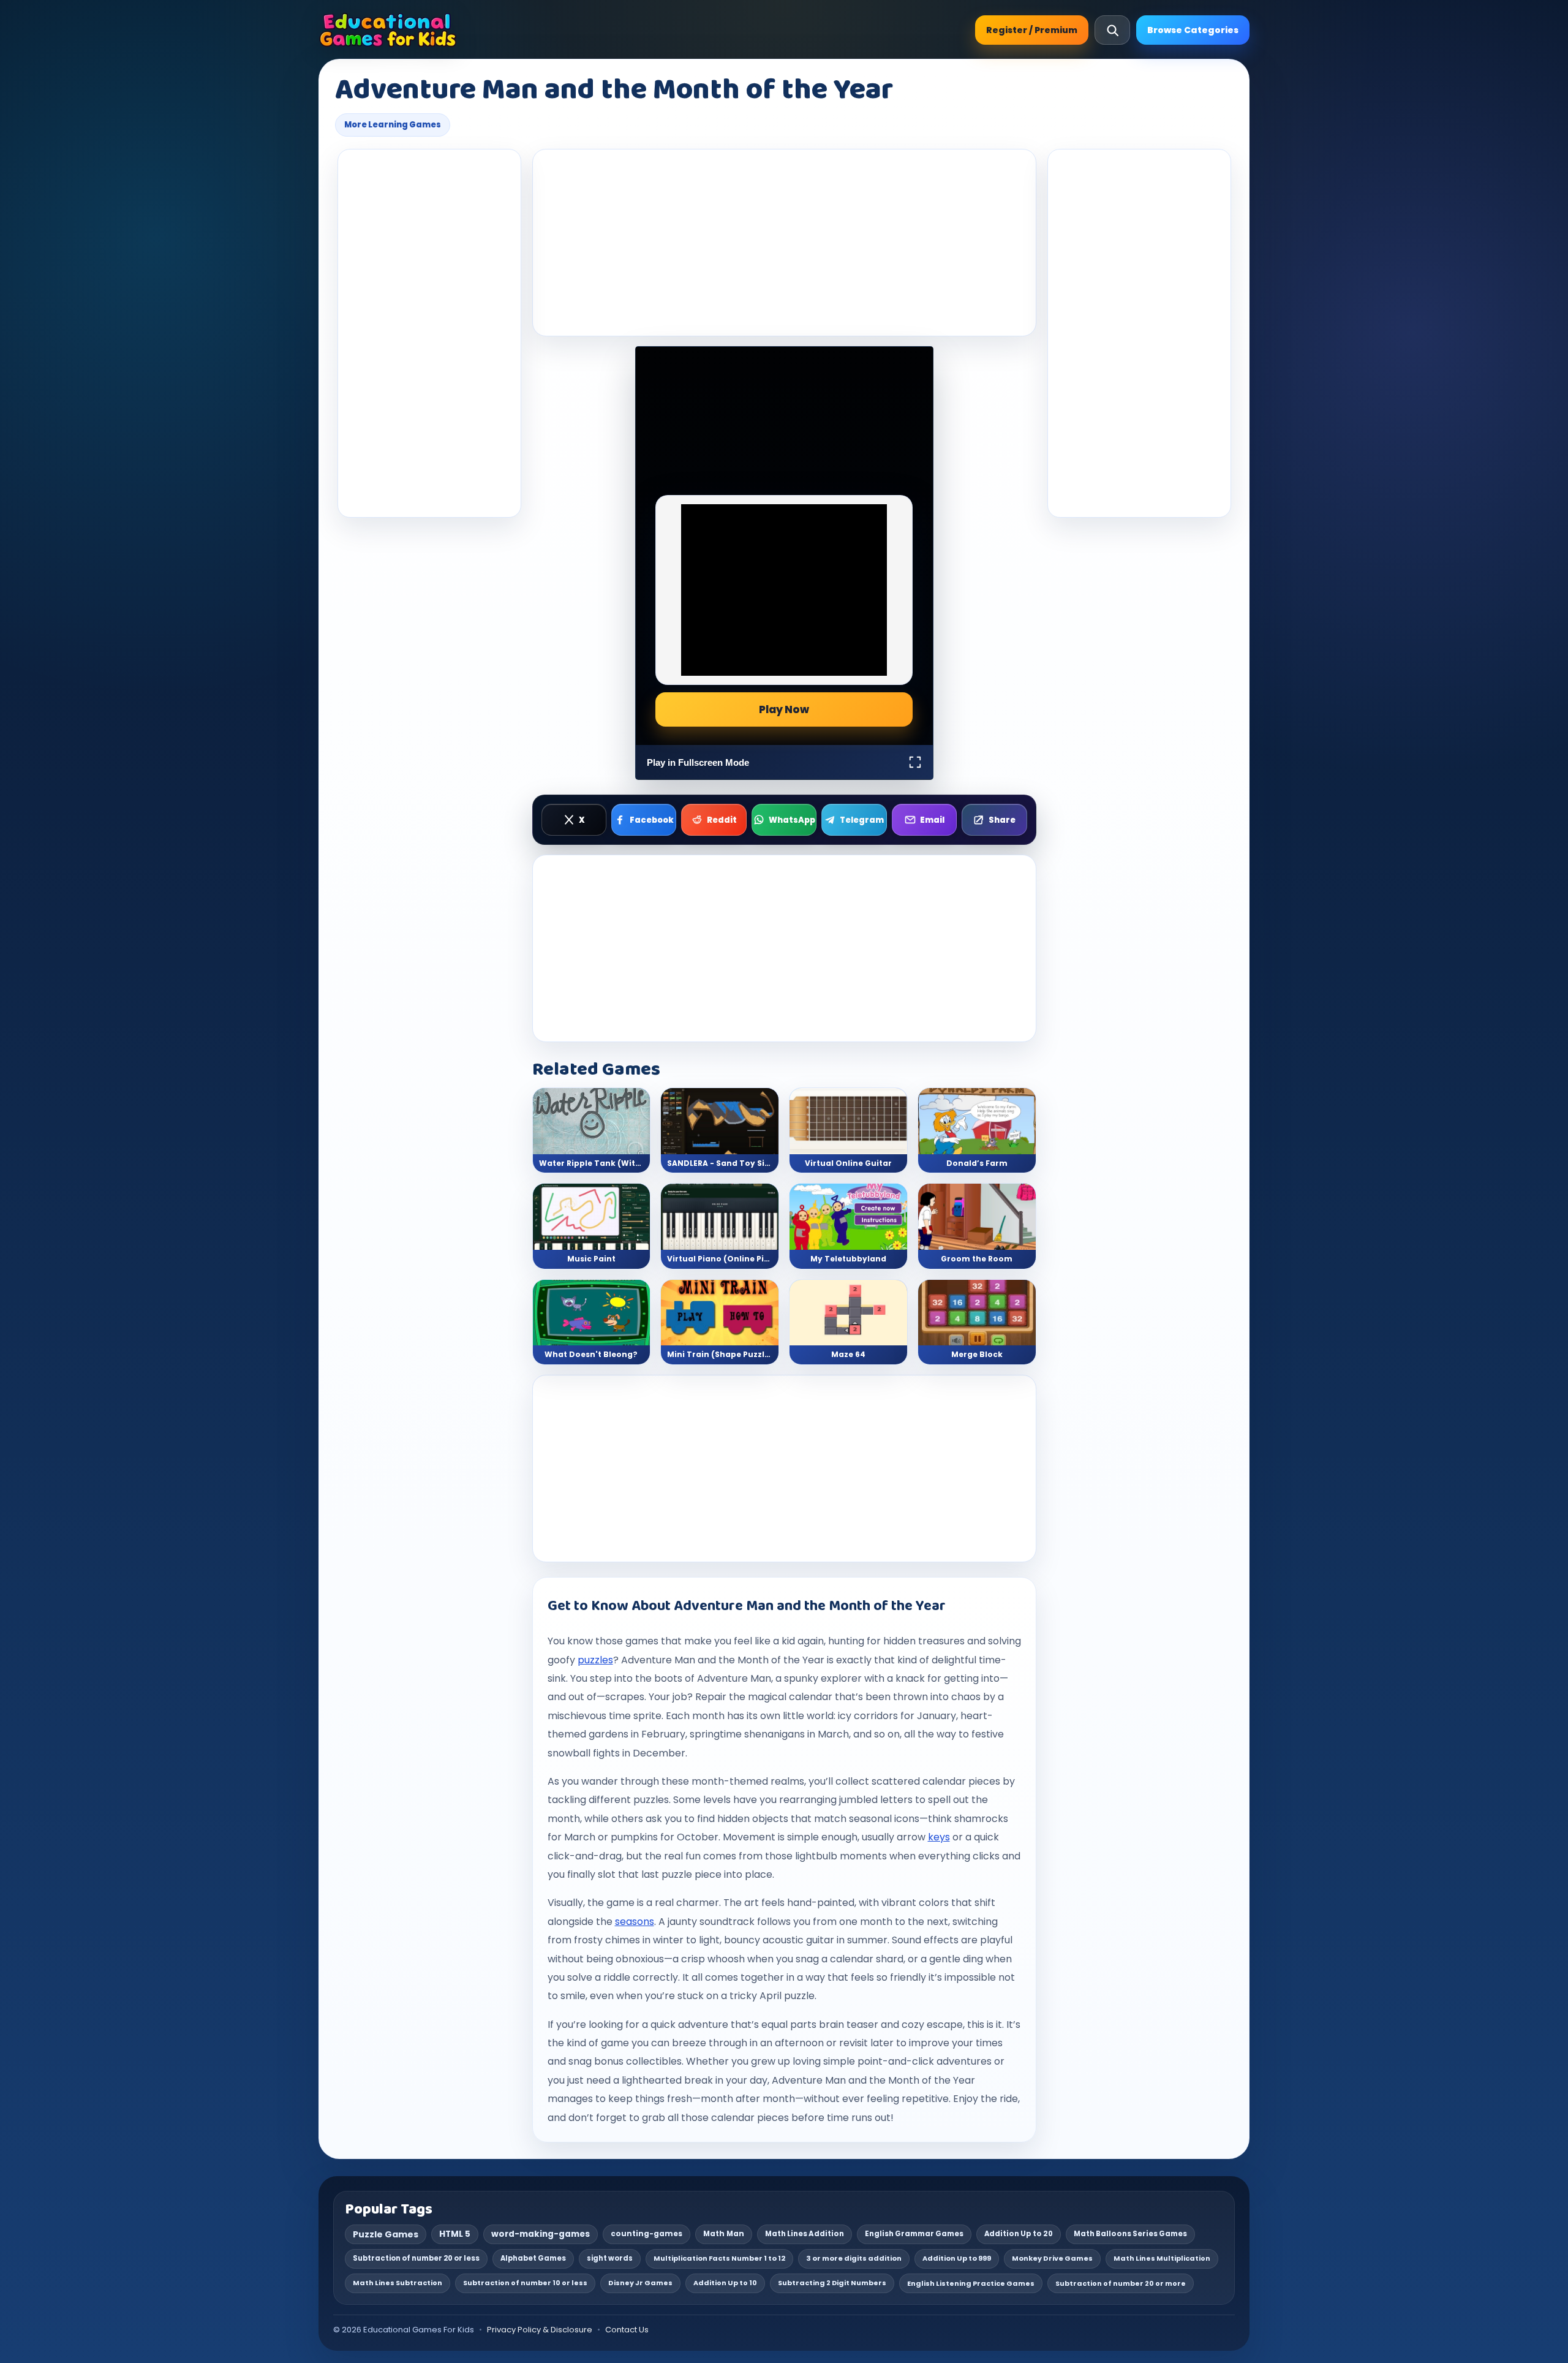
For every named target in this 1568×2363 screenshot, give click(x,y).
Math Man (724, 2234)
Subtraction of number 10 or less (525, 2283)
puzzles (595, 1660)
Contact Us (627, 2330)
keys (939, 1837)
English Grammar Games (914, 2234)
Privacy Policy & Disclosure (540, 2330)
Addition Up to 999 (957, 2258)
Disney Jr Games (640, 2283)
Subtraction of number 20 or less (416, 2258)
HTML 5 (455, 2234)
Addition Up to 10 (725, 2283)
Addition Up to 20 (1019, 2234)
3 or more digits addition (854, 2258)
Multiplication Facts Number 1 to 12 (719, 2258)
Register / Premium (1032, 30)
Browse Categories (1193, 30)
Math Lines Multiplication (1162, 2258)
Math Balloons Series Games (1130, 2234)
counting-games (646, 2234)
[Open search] (1112, 30)
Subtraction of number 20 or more (1121, 2283)
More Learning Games (393, 125)
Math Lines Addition (805, 2234)
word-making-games (541, 2234)
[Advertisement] (429, 333)
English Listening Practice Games (971, 2283)
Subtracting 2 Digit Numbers (832, 2283)
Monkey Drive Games (1052, 2258)
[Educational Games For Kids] (388, 30)
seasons (635, 1922)
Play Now (784, 709)
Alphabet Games (533, 2258)
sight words (610, 2258)
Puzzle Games (386, 2234)
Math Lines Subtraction (398, 2283)
